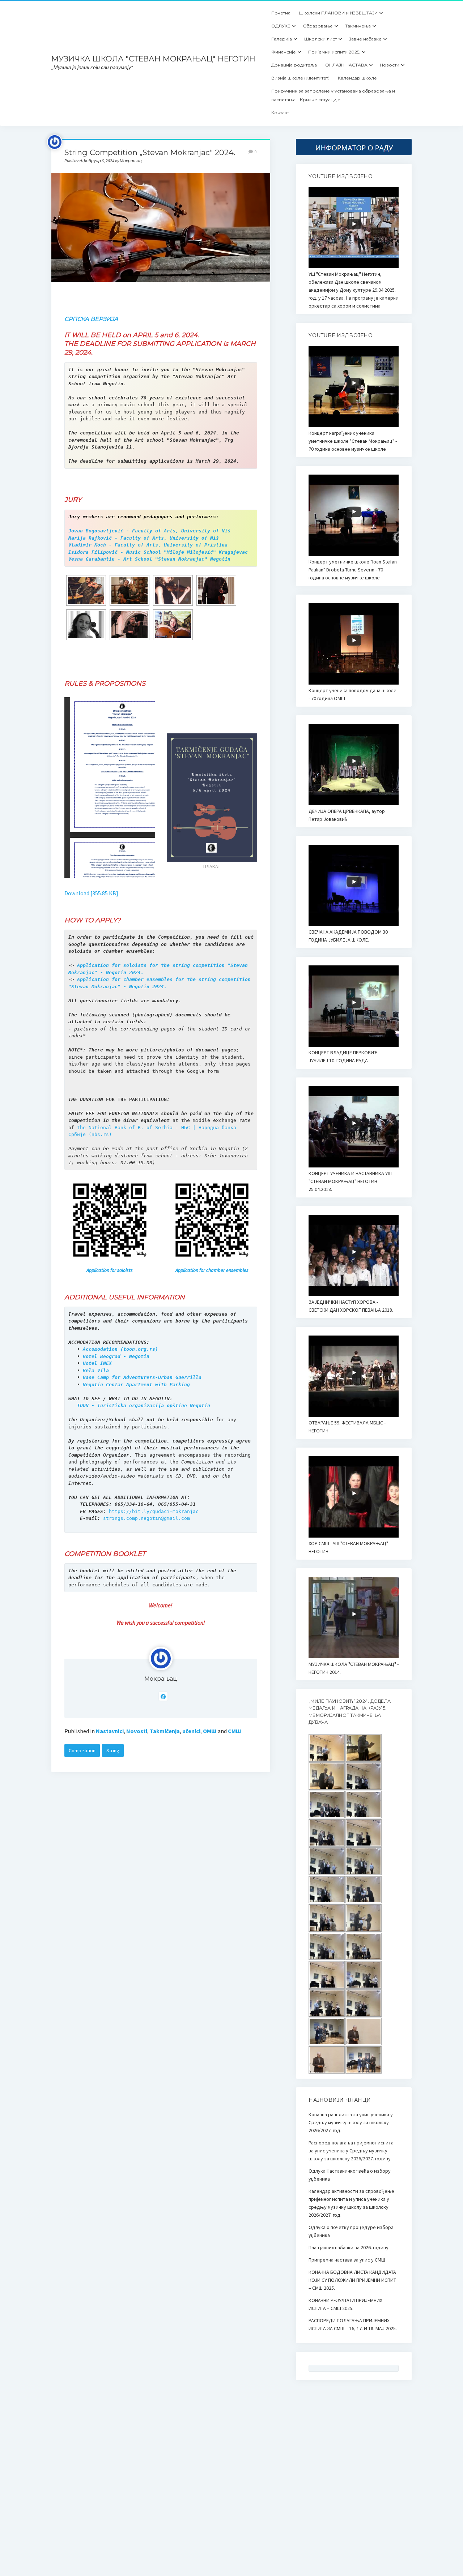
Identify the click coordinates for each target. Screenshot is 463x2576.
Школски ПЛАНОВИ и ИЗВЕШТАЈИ (338, 13)
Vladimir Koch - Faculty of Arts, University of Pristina (148, 545)
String (113, 1750)
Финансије (284, 52)
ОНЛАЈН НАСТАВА (346, 65)
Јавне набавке (365, 39)
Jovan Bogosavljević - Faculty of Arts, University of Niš (149, 531)
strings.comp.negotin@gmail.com (146, 1518)
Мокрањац (161, 1679)
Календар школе (357, 78)
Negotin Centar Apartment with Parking (136, 1385)
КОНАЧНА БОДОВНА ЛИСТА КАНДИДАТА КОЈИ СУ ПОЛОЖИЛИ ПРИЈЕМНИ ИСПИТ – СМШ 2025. (352, 2280)
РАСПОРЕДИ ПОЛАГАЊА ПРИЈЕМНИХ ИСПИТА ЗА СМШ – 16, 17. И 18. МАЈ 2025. (353, 2324)
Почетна (281, 13)
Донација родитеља (294, 65)
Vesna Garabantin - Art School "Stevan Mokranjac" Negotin (149, 559)
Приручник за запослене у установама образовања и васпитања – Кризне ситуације (333, 95)
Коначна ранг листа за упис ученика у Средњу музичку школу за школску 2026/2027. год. (351, 2122)
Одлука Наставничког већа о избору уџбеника (350, 2175)
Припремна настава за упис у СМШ (347, 2260)
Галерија (282, 39)
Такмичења (358, 26)
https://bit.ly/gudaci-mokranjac (154, 1511)
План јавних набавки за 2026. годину (349, 2247)
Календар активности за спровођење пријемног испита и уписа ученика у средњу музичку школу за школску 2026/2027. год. (351, 2203)
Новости (390, 65)
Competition (82, 1750)
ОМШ (210, 1731)
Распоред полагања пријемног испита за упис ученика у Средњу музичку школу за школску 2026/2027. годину (351, 2151)
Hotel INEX (97, 1363)
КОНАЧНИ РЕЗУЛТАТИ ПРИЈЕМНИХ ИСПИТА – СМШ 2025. (345, 2304)
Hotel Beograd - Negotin (116, 1356)
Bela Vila (96, 1370)
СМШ (235, 1731)
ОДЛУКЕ (281, 26)
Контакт (280, 113)
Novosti (137, 1731)
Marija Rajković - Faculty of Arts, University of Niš (144, 538)
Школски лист (320, 39)
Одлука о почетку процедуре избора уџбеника (351, 2231)
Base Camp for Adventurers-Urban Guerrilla (142, 1377)
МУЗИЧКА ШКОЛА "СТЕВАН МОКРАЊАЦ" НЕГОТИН (153, 59)
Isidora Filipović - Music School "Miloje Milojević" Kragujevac (158, 552)
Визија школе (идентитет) (300, 78)
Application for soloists (110, 1270)
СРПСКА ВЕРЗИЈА (91, 319)
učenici (191, 1731)
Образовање (318, 26)
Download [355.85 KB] (91, 893)
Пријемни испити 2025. (334, 52)
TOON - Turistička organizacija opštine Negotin (144, 1405)
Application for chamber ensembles (212, 1270)
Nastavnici (110, 1731)
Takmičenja (165, 1731)
